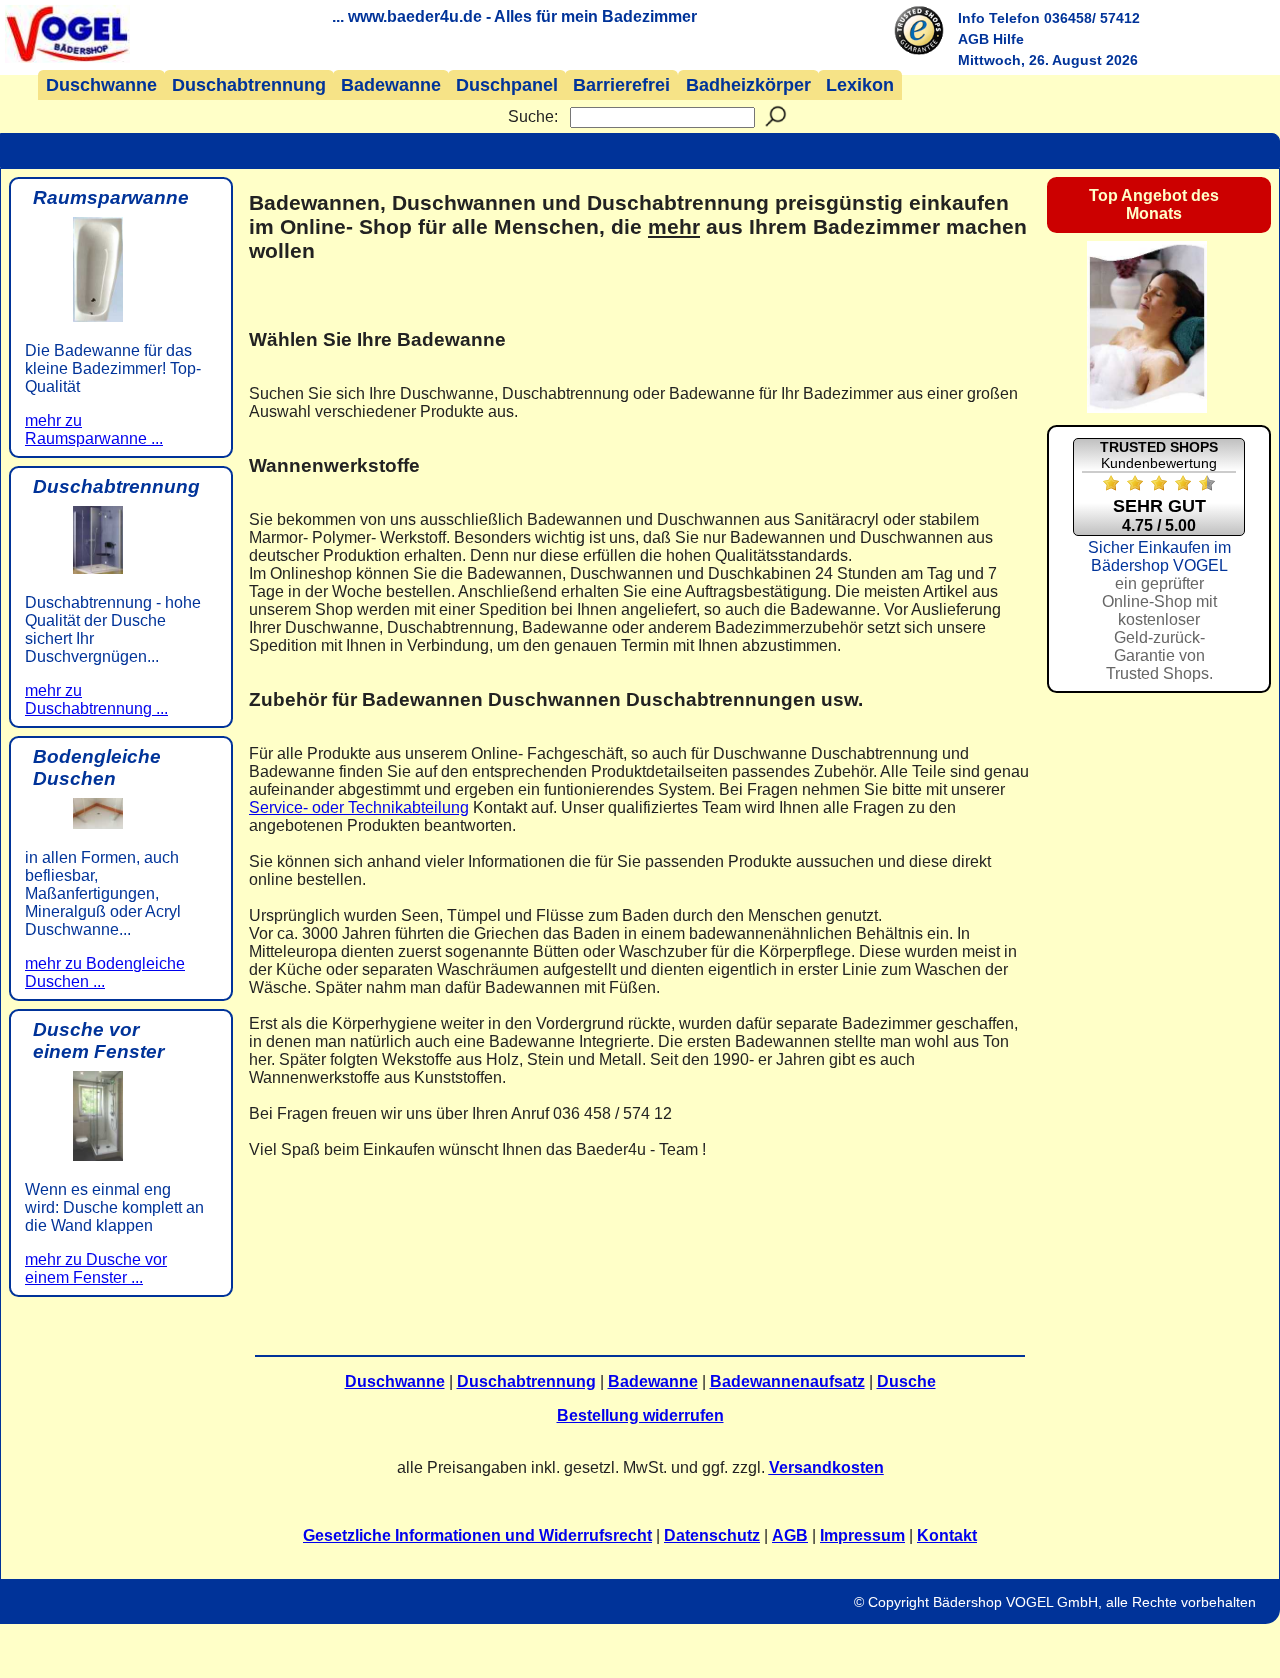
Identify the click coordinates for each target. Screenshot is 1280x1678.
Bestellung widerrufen (640, 1415)
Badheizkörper (748, 85)
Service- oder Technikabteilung (359, 807)
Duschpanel (507, 85)
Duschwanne (101, 85)
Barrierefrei (621, 85)
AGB (973, 39)
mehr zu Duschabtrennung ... (96, 699)
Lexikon (860, 85)
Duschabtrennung (249, 85)
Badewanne (391, 85)
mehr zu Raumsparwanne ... (94, 429)
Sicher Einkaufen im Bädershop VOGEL (1159, 610)
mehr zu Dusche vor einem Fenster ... (96, 1268)
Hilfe (1008, 39)
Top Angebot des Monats (1154, 204)
